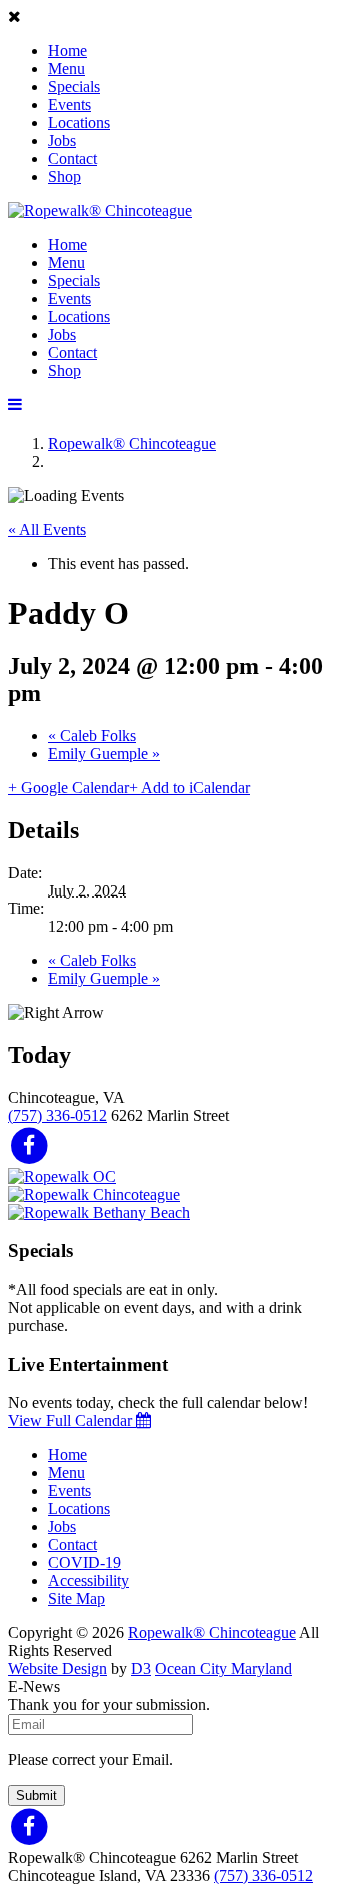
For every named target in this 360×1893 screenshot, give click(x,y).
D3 (141, 1668)
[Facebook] (29, 1144)
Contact (72, 158)
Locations (79, 122)
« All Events (47, 529)
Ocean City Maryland (223, 1668)
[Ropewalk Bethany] (99, 1212)
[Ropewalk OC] (62, 1176)
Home (67, 50)
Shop (64, 176)
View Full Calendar (72, 1420)
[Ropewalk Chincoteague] (94, 1194)
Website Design (57, 1668)
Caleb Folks (92, 735)
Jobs (62, 140)
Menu (66, 68)
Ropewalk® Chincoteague (132, 443)
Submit (36, 1795)
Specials (74, 86)
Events (69, 104)
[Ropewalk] (100, 210)
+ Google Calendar (68, 787)
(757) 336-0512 (57, 1115)
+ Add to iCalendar (189, 787)
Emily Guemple (104, 753)
